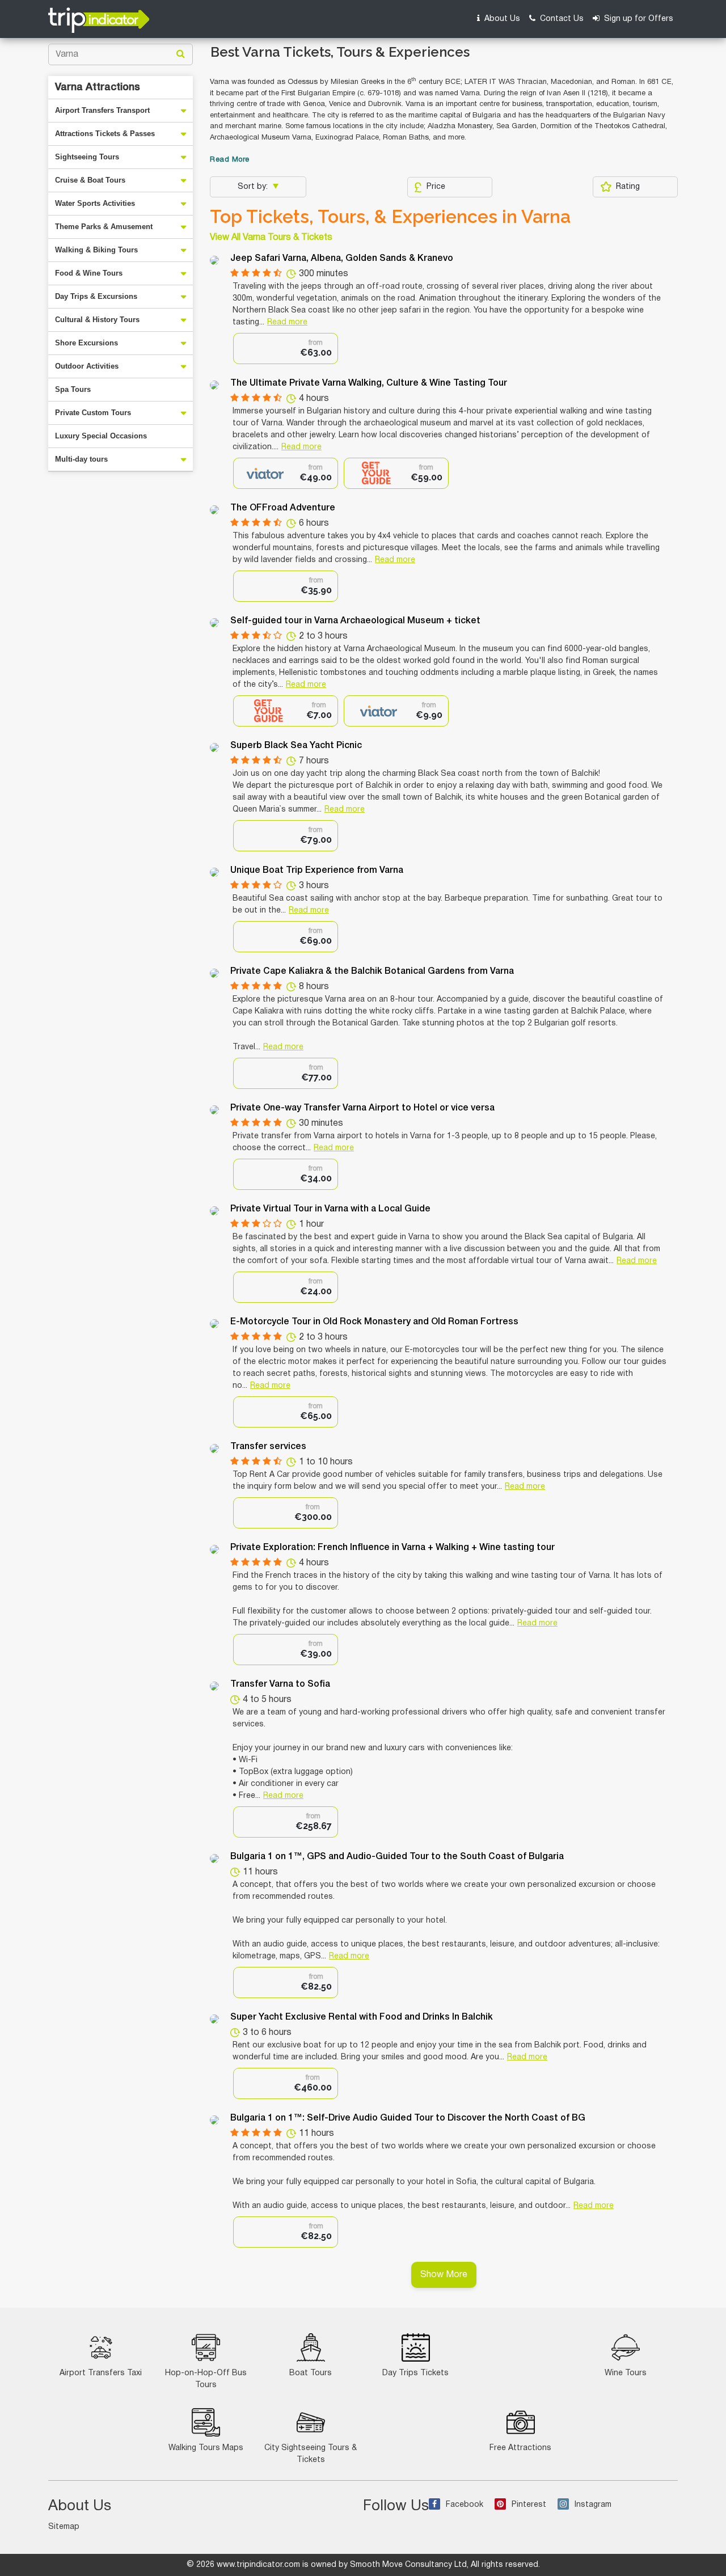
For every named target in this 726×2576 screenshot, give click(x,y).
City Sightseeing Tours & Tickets (311, 2454)
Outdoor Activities (87, 366)
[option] (286, 349)
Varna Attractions (98, 87)
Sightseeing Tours (87, 157)
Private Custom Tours (93, 413)
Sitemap (64, 2527)
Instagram (593, 2505)
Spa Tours (73, 389)
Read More (230, 160)
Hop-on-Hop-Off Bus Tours (206, 2379)
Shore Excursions (86, 343)
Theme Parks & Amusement (104, 227)
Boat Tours (311, 2373)
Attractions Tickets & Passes (105, 134)
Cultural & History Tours (97, 320)
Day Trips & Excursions (96, 296)
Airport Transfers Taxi (101, 2373)
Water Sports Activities (95, 203)
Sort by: (254, 187)
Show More (444, 2275)
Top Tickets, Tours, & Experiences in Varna (390, 217)
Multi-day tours (81, 459)
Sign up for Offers (638, 19)
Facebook (465, 2505)
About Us (501, 19)
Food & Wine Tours (89, 273)
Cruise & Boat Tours (90, 180)
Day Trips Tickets (415, 2373)
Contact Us (561, 19)
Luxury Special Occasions (101, 436)
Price (436, 187)
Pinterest (529, 2505)
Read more (287, 322)
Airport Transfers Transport (102, 110)
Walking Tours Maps (206, 2448)
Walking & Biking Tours (96, 250)
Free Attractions (520, 2448)
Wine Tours (626, 2373)
